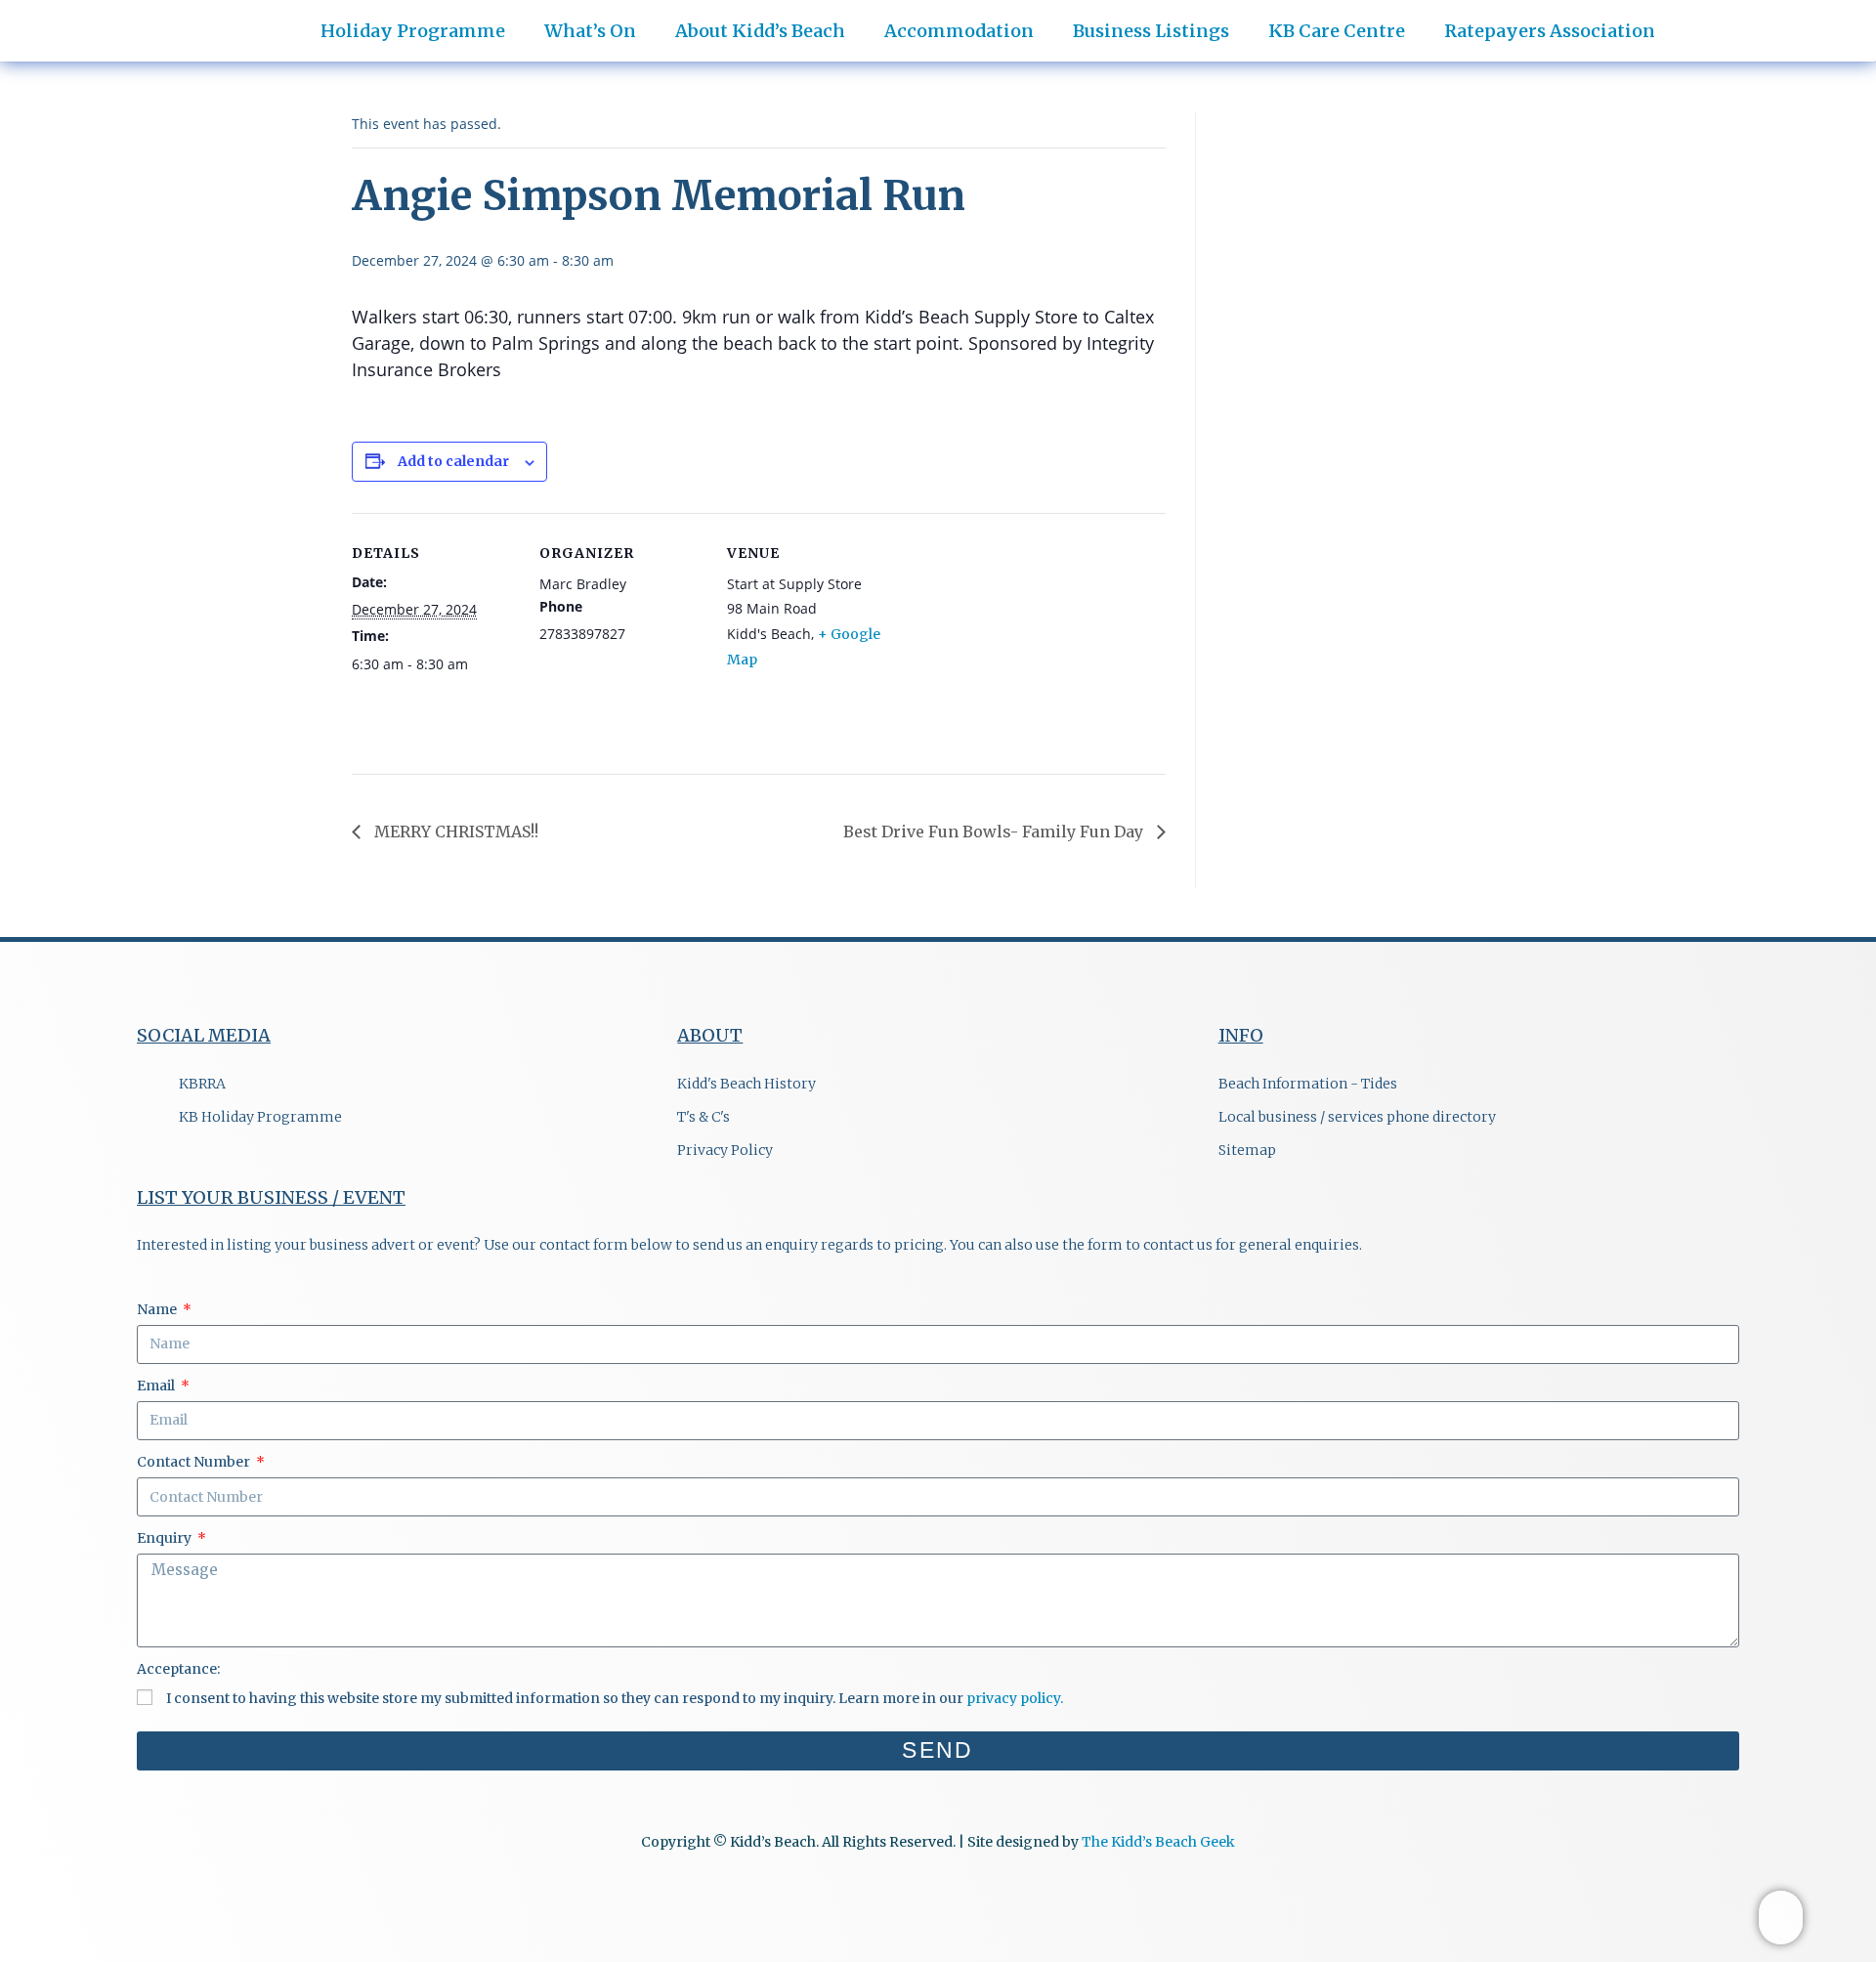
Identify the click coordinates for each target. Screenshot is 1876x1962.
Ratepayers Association (1550, 31)
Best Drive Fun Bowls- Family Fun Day (995, 832)
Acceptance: (178, 1669)
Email (157, 1386)
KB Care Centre (1337, 31)
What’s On (590, 31)
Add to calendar (453, 461)
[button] (1820, 21)
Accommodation (959, 31)
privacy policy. (1015, 1698)
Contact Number (195, 1462)
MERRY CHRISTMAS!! (454, 832)
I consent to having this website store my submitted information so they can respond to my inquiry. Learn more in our (615, 1698)
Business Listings (1151, 31)
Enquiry (166, 1538)
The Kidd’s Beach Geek (1158, 1842)
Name (158, 1309)
